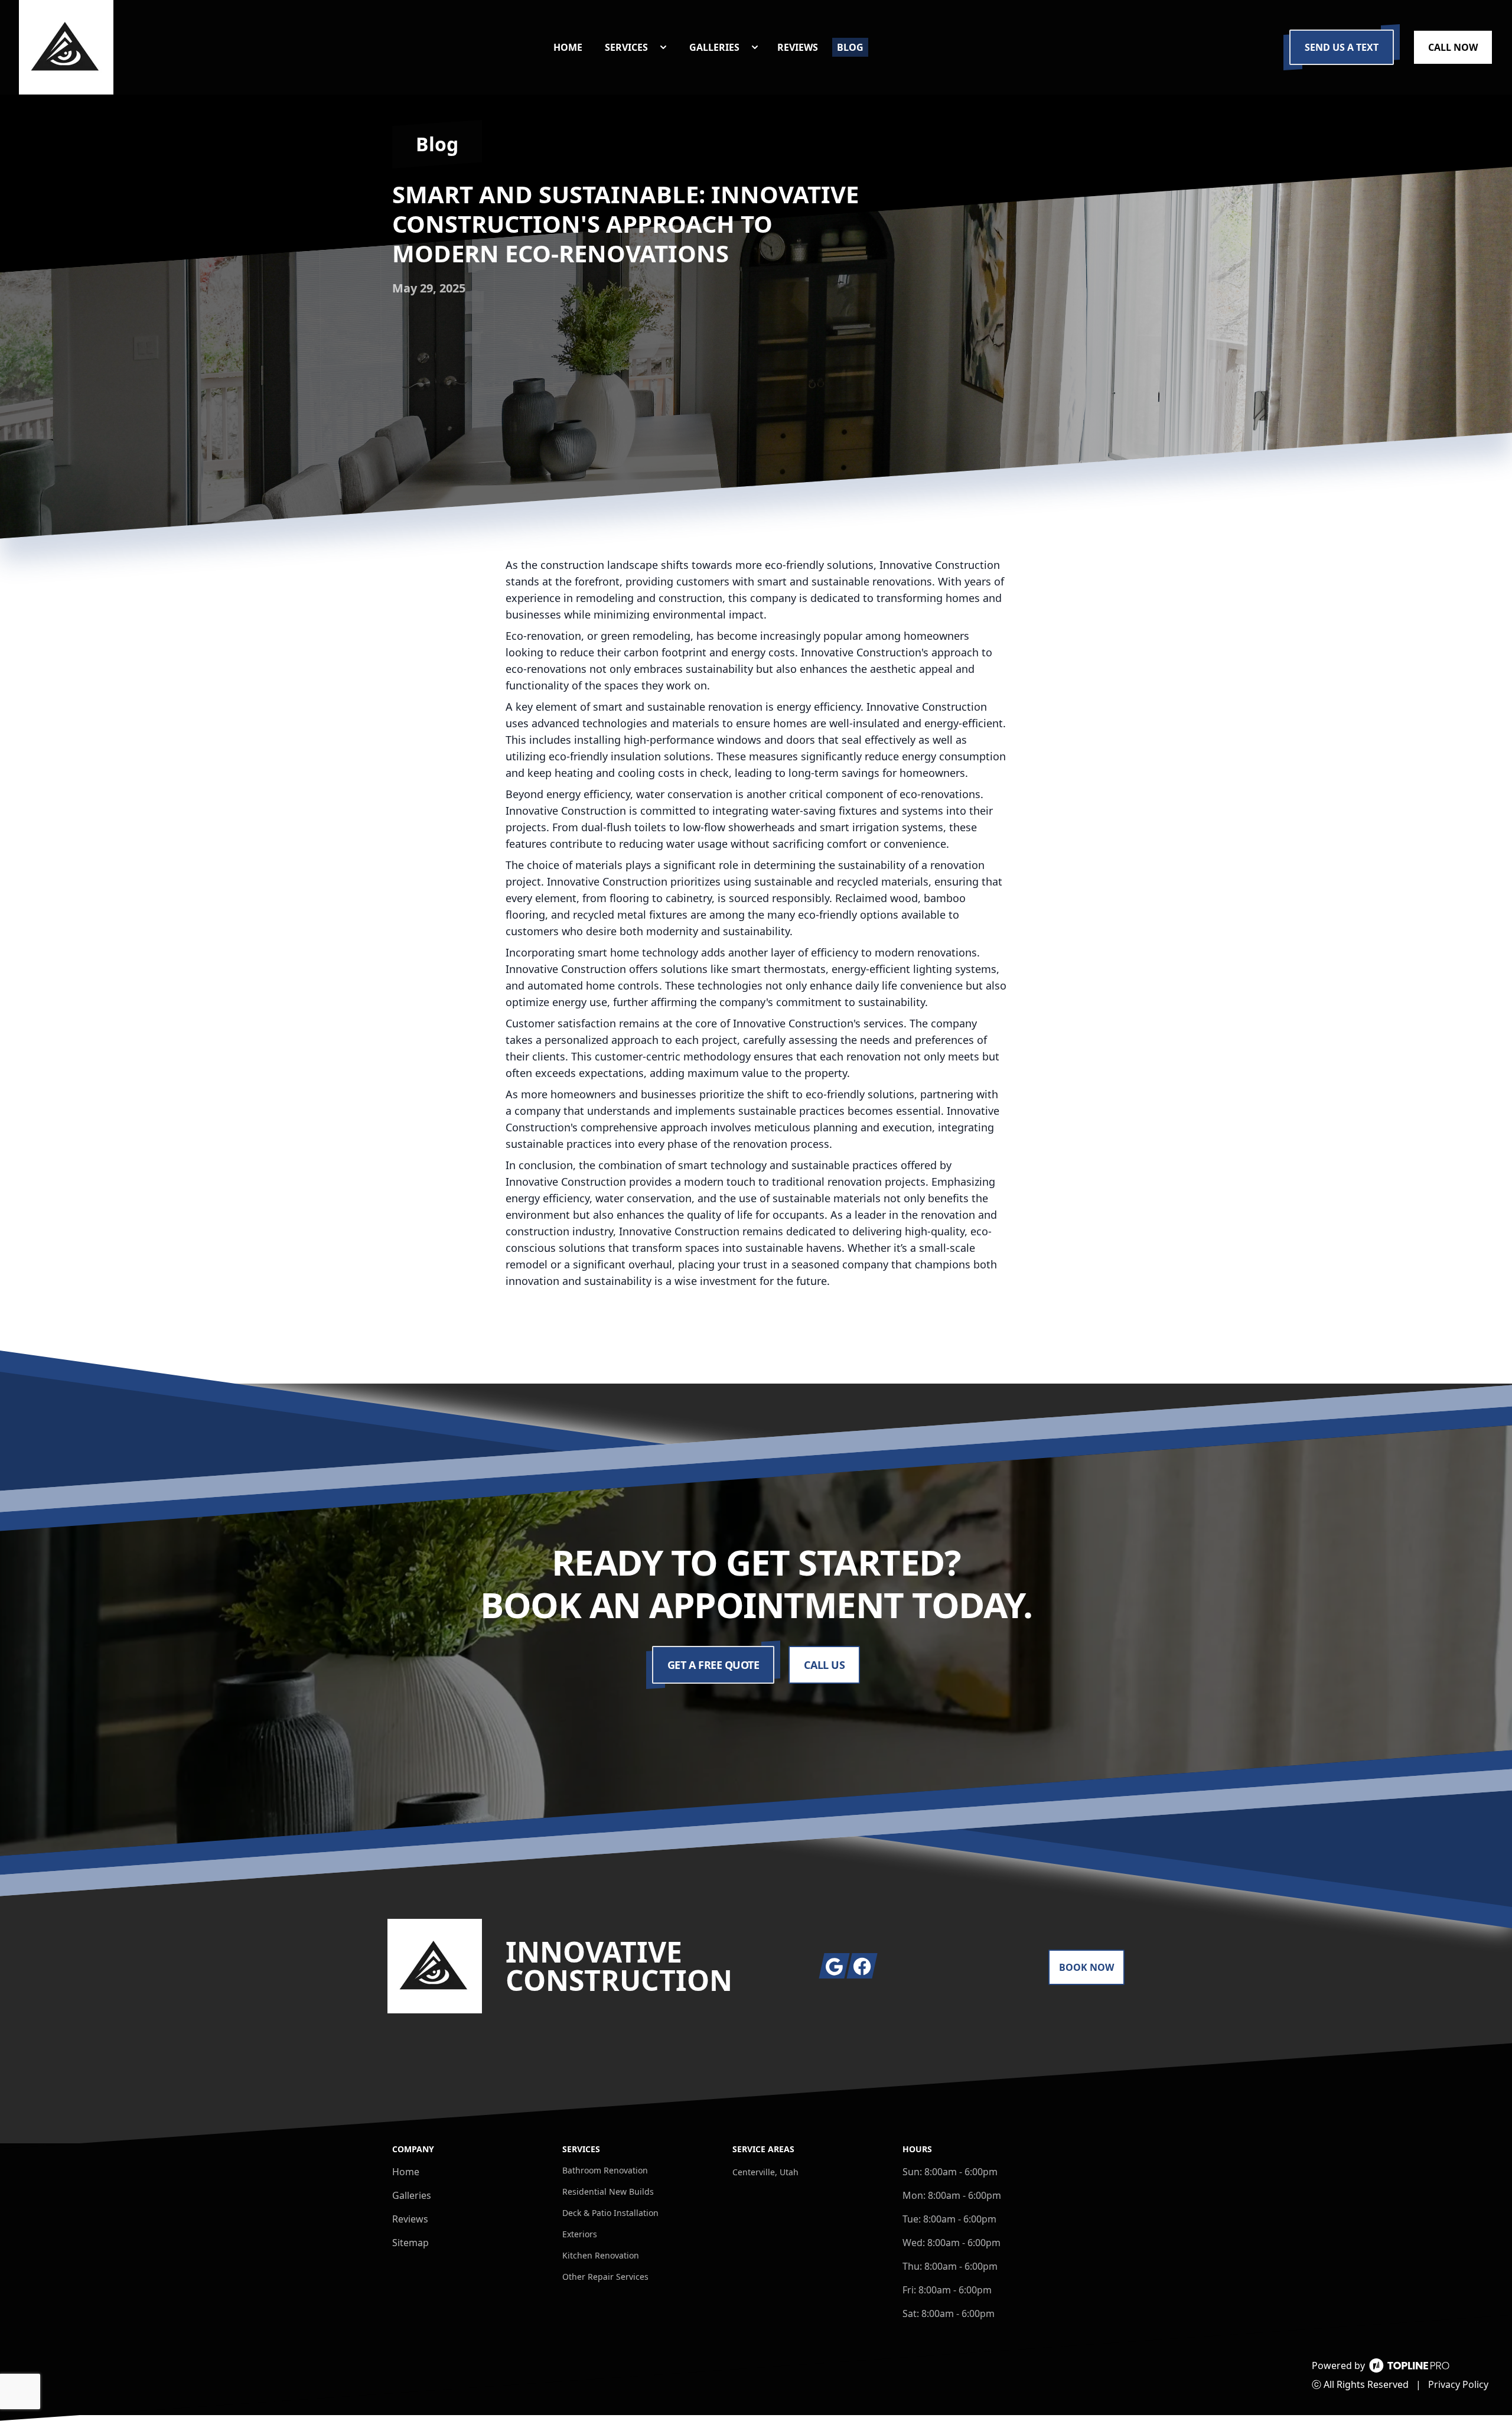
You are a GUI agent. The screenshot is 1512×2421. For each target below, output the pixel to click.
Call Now (1453, 47)
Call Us (824, 1665)
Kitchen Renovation (601, 2255)
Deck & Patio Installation (610, 2213)
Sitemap (410, 2243)
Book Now (1086, 1967)
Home (406, 2172)
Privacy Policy (1458, 2384)
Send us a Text (1342, 47)
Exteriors (580, 2234)
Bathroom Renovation (605, 2170)
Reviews (410, 2219)
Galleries (412, 2195)
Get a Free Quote (713, 1665)
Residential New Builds (608, 2191)
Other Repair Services (605, 2277)
